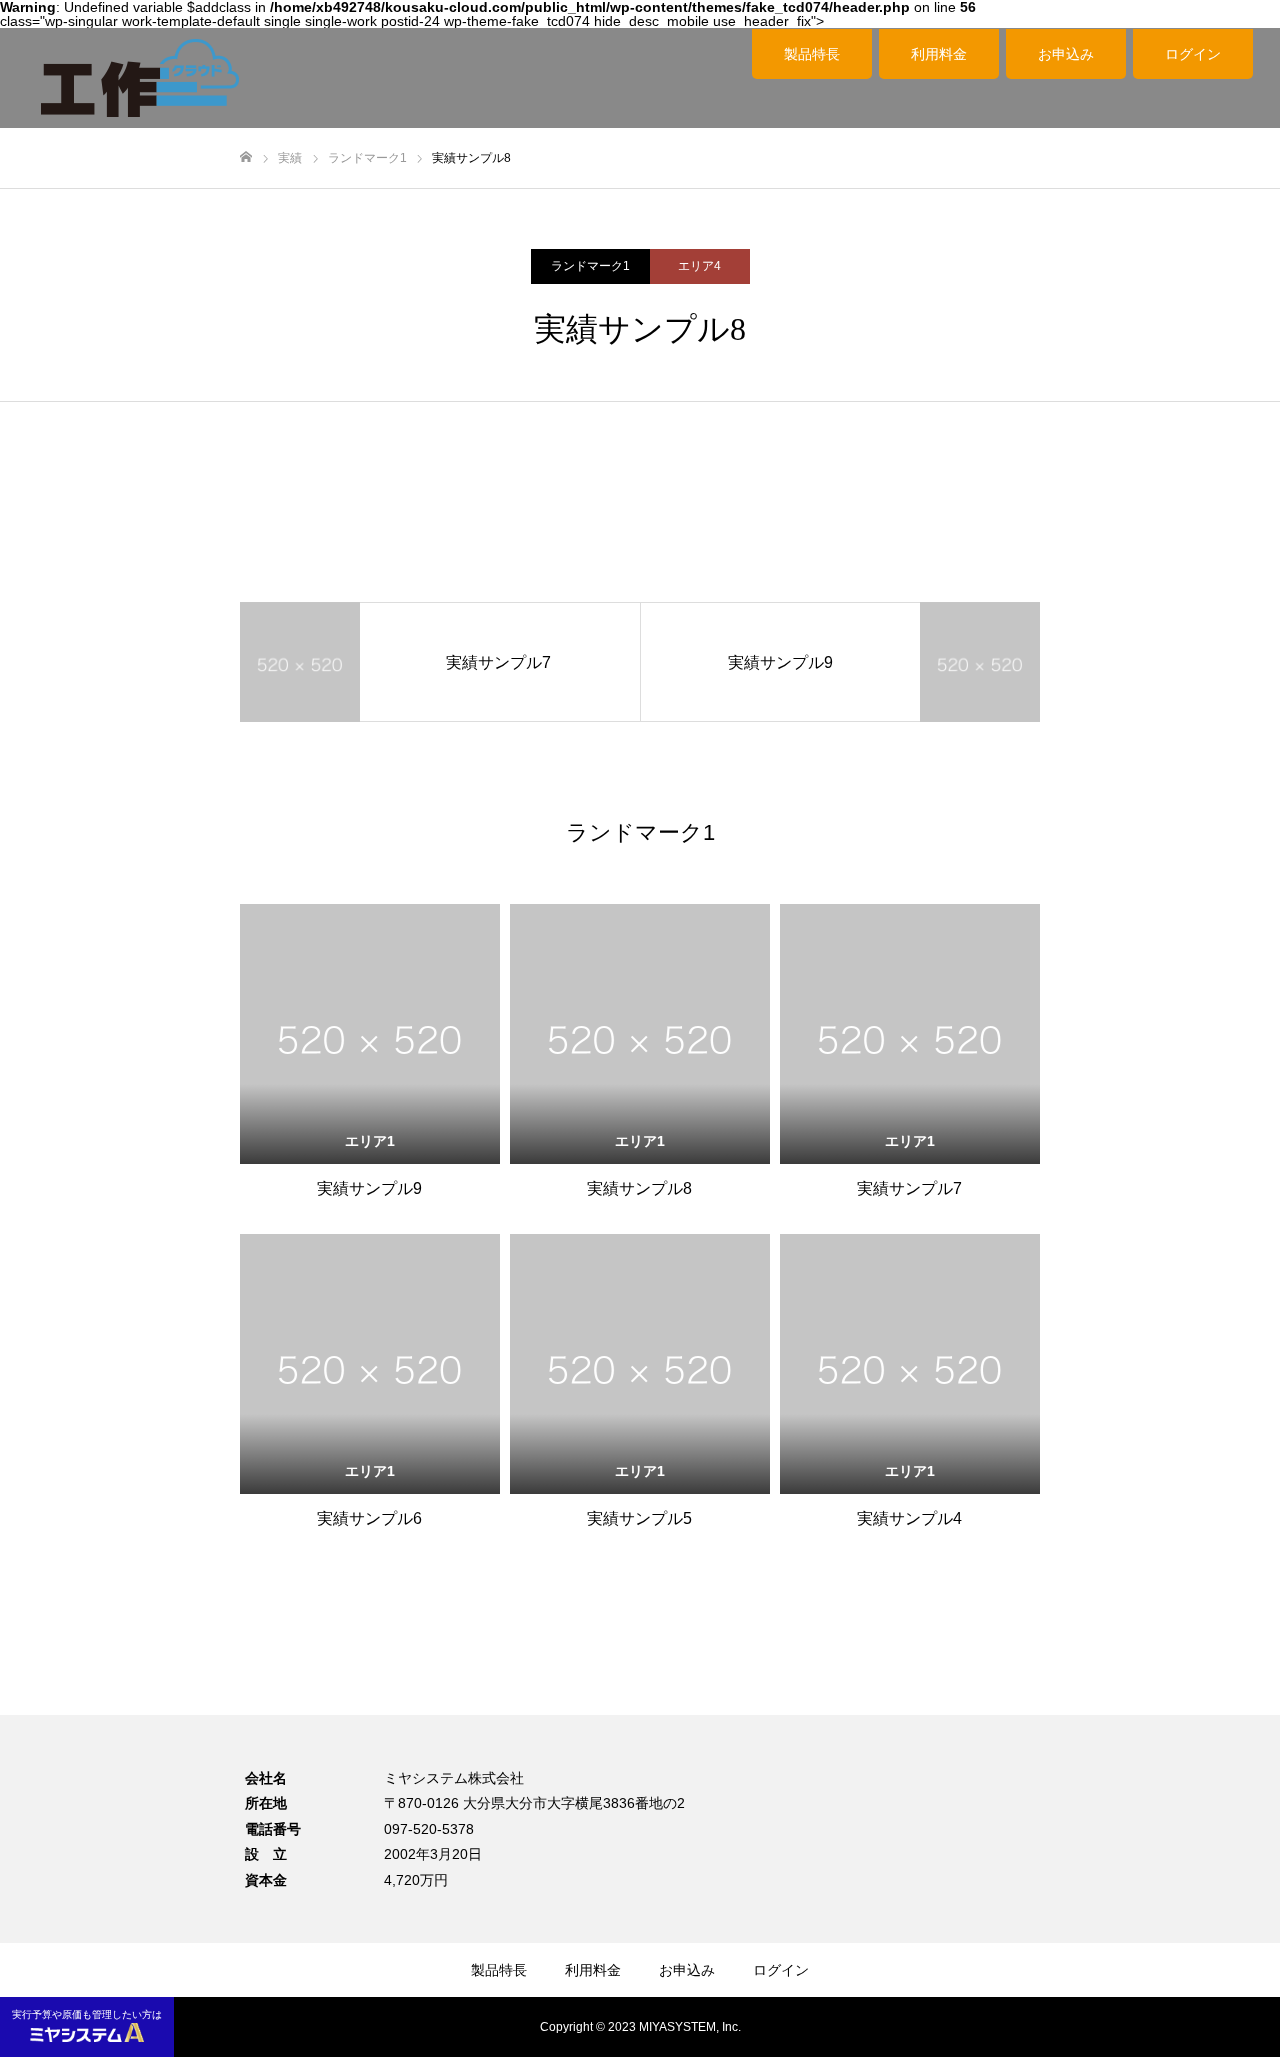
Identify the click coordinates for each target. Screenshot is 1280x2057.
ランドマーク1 (590, 266)
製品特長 (812, 54)
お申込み (1066, 54)
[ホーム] (246, 157)
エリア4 (699, 266)
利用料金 (939, 54)
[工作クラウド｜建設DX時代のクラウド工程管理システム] (140, 78)
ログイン (1193, 54)
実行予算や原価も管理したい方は (87, 2014)
